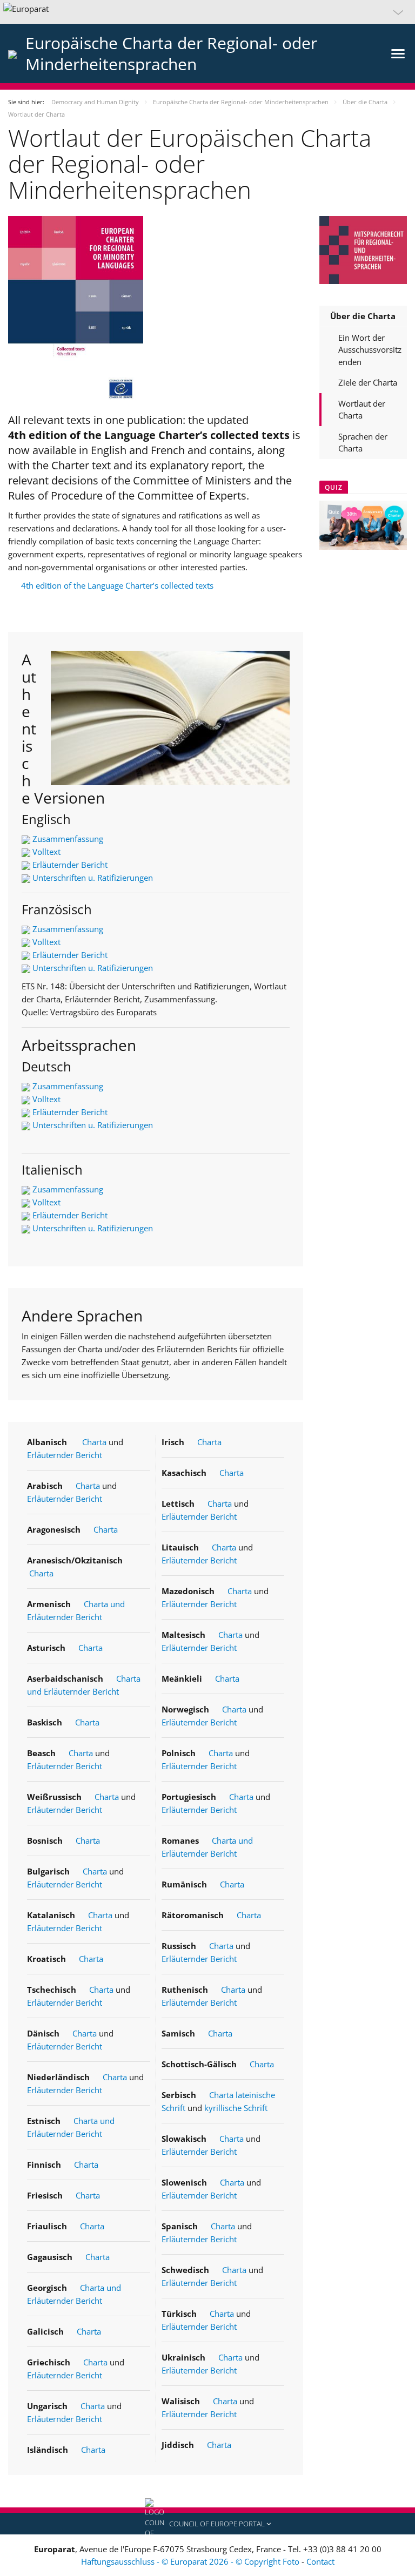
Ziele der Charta (368, 382)
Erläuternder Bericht (70, 865)
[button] (207, 12)
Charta (94, 1442)
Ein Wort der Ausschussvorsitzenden (370, 350)
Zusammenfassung (68, 839)
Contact (320, 2561)
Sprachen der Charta (363, 443)
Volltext (46, 852)
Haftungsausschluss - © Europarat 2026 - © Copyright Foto (191, 2561)
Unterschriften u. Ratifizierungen (93, 878)
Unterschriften (59, 968)
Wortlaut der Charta (362, 410)
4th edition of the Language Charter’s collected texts (117, 585)
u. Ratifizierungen (119, 968)
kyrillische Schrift (236, 2108)
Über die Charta (363, 316)
